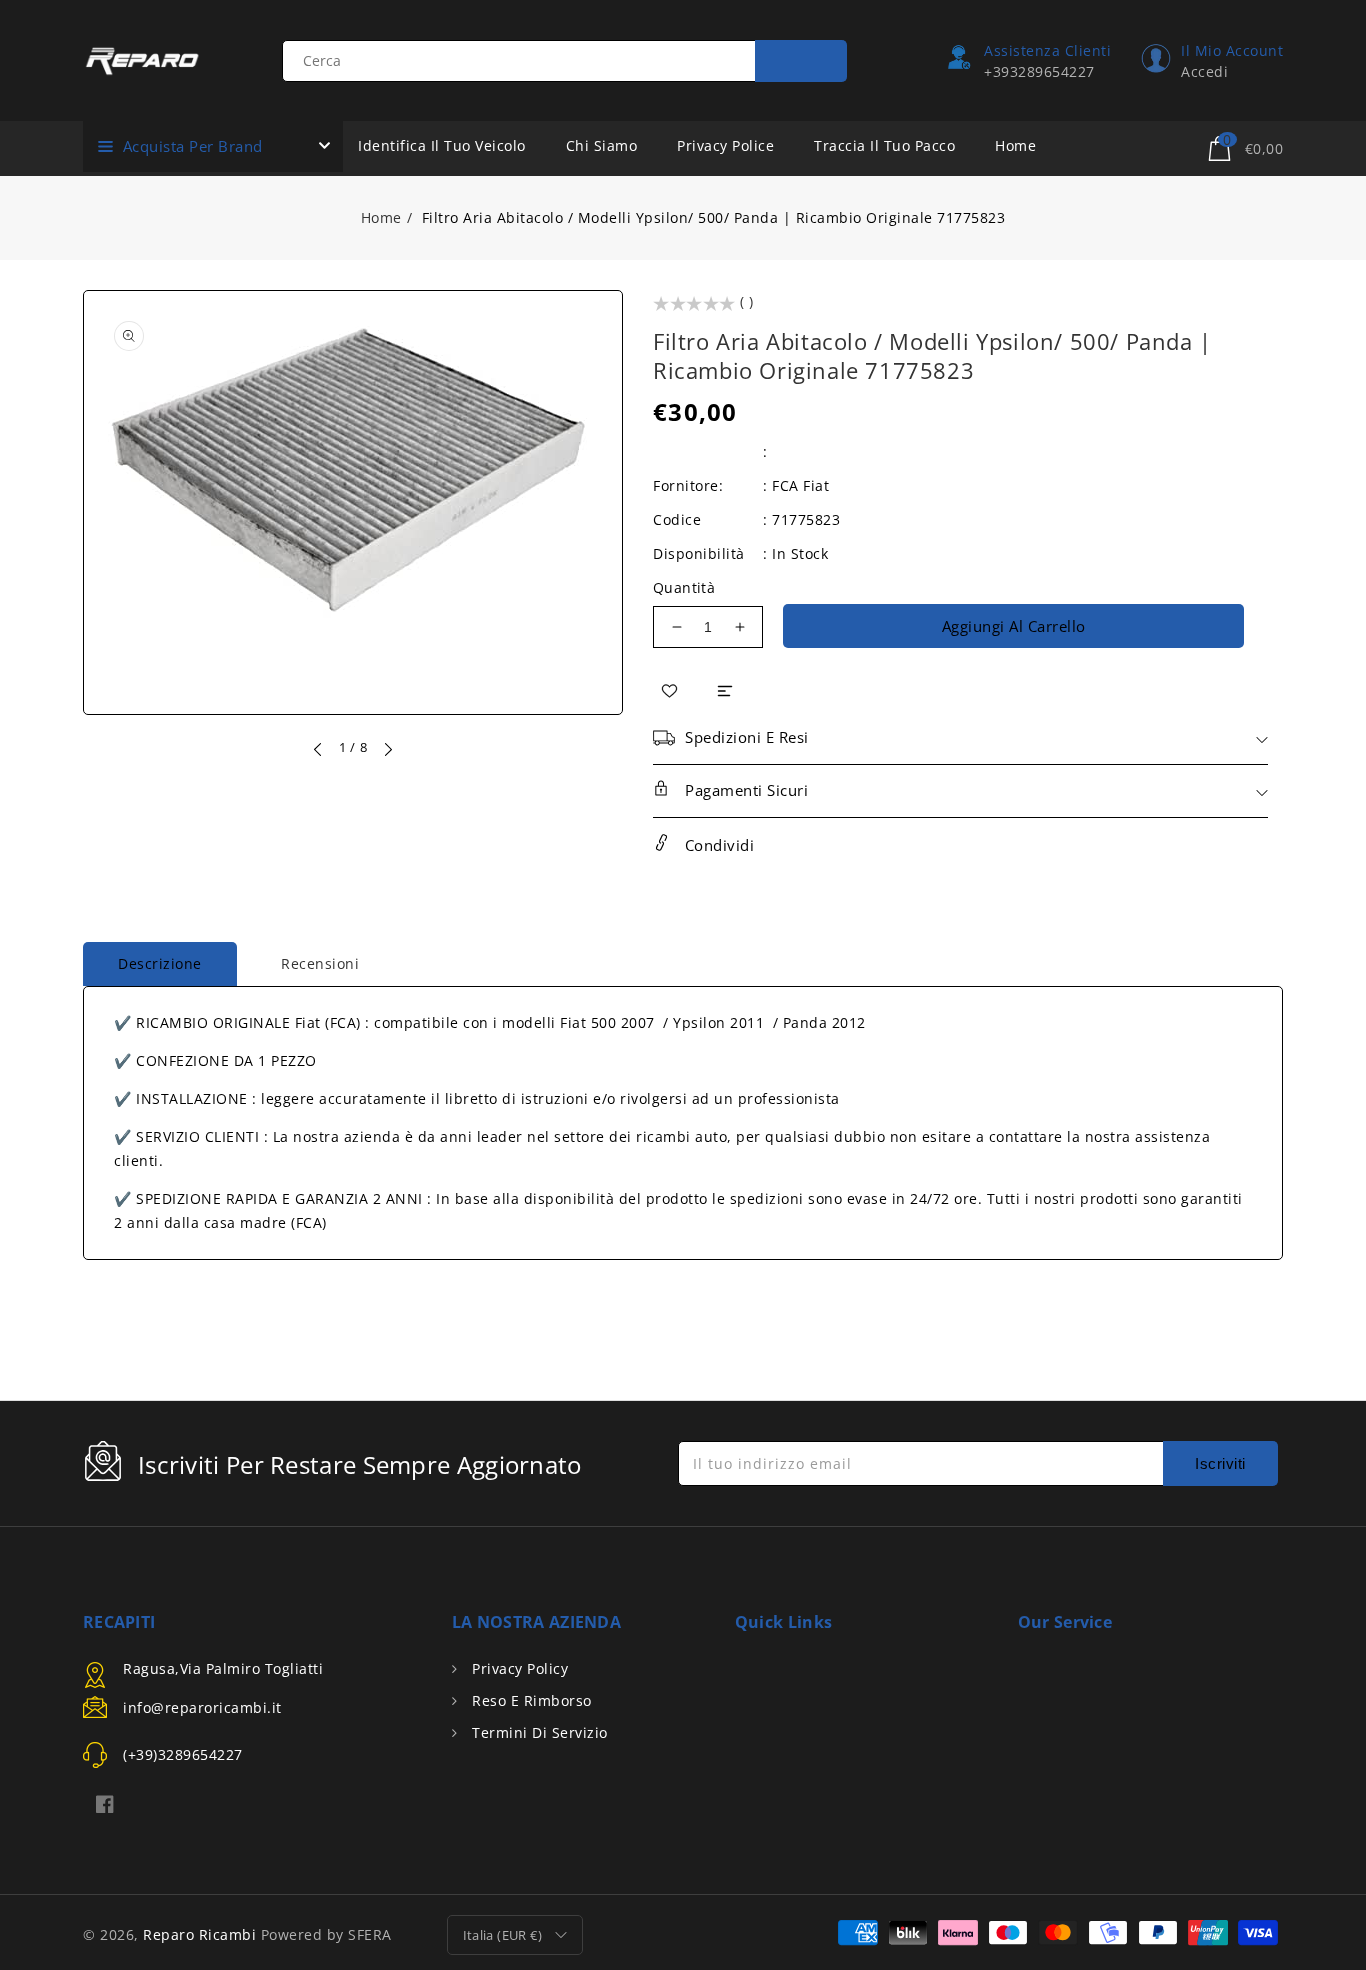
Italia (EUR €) (503, 1935)
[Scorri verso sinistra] (319, 749)
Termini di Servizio (538, 1732)
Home (381, 217)
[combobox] (564, 61)
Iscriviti (1220, 1463)
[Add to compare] (725, 689)
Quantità (684, 587)
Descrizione (160, 963)
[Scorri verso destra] (387, 749)
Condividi (717, 845)
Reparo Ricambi (199, 1934)
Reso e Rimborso (530, 1700)
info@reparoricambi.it (202, 1707)
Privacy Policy (518, 1668)
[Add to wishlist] (669, 690)
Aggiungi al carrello (1014, 626)
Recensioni (320, 963)
